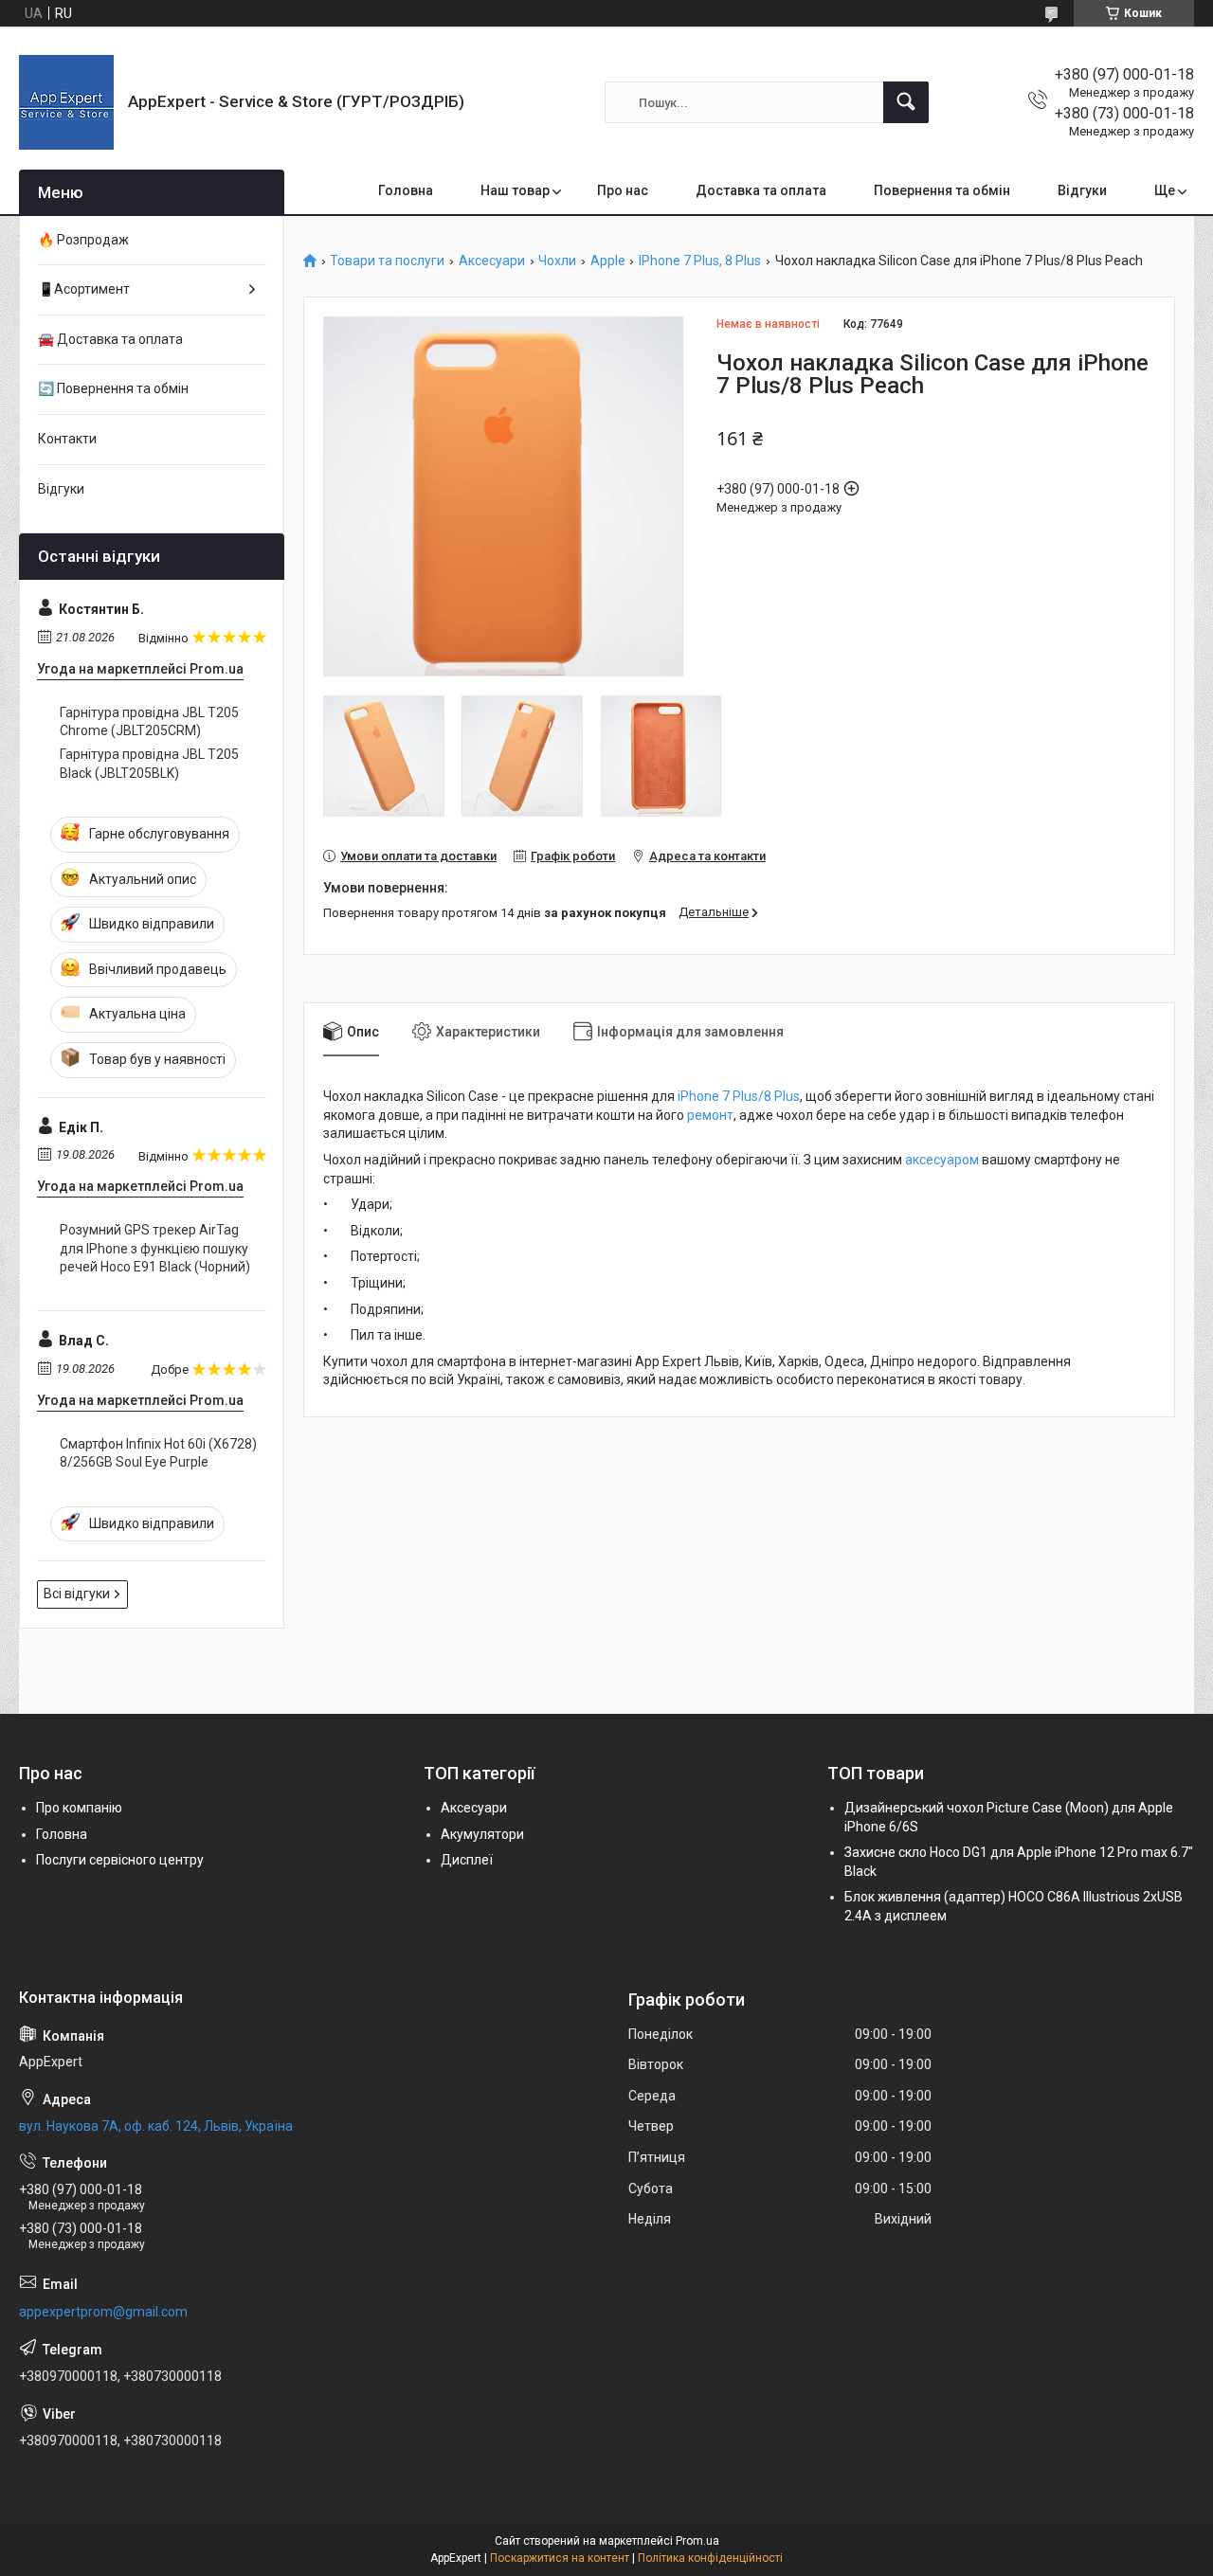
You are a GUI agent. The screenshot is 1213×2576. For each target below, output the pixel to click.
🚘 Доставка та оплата (110, 339)
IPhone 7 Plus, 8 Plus (700, 261)
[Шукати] (906, 102)
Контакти (67, 439)
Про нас (623, 190)
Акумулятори (482, 1834)
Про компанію (79, 1808)
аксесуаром (942, 1160)
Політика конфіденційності (710, 2558)
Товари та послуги (387, 261)
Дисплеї (467, 1860)
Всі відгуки (77, 1594)
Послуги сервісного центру (120, 1860)
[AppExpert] (66, 102)
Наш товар (515, 190)
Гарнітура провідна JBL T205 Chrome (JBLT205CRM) (149, 722)
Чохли (557, 261)
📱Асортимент (84, 289)
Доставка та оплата (761, 190)
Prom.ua (697, 2541)
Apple (608, 261)
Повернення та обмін (942, 190)
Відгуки (1082, 190)
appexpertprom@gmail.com (103, 2312)
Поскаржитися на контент (560, 2558)
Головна (406, 190)
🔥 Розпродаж (83, 240)
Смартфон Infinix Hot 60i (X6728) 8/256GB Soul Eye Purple (158, 1453)
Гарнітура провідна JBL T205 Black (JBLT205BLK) (149, 764)
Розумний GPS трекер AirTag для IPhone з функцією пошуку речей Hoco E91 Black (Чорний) (155, 1248)
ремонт (710, 1115)
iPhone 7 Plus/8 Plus (739, 1096)
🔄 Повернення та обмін (113, 388)
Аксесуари (492, 261)
